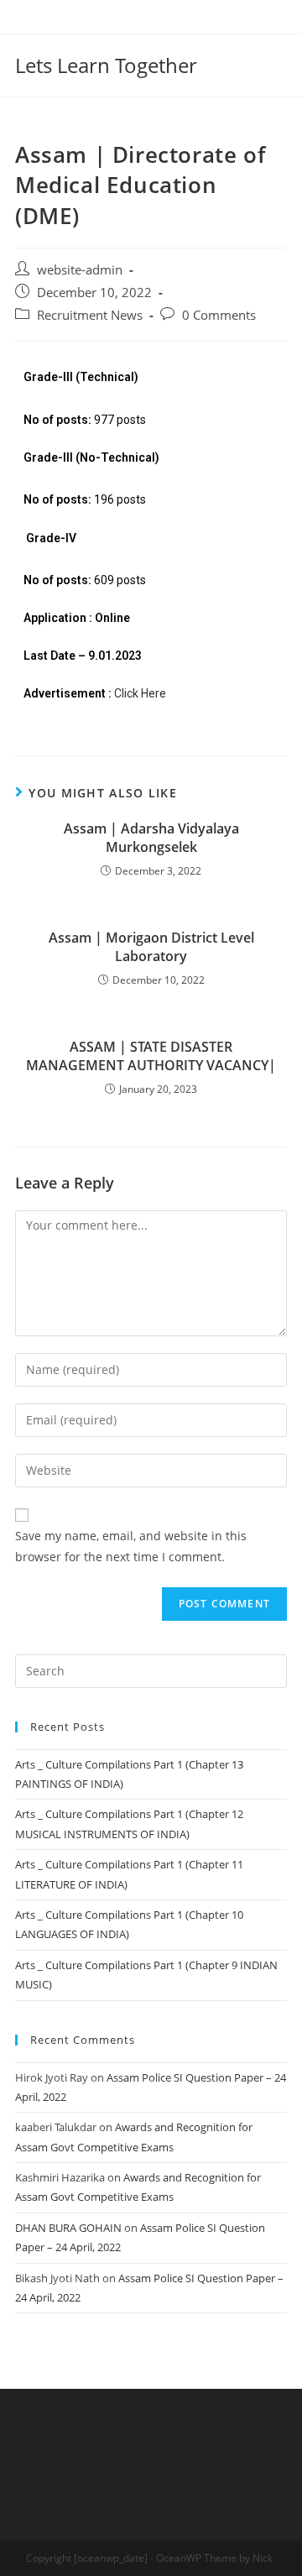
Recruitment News (90, 315)
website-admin (80, 270)
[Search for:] (151, 1669)
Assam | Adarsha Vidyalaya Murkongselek (151, 838)
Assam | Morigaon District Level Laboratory (151, 947)
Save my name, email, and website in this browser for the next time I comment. (131, 1546)
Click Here (140, 693)
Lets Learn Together (106, 65)
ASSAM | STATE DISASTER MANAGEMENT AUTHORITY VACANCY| (151, 1056)
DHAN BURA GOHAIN (68, 2228)
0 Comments (219, 315)
